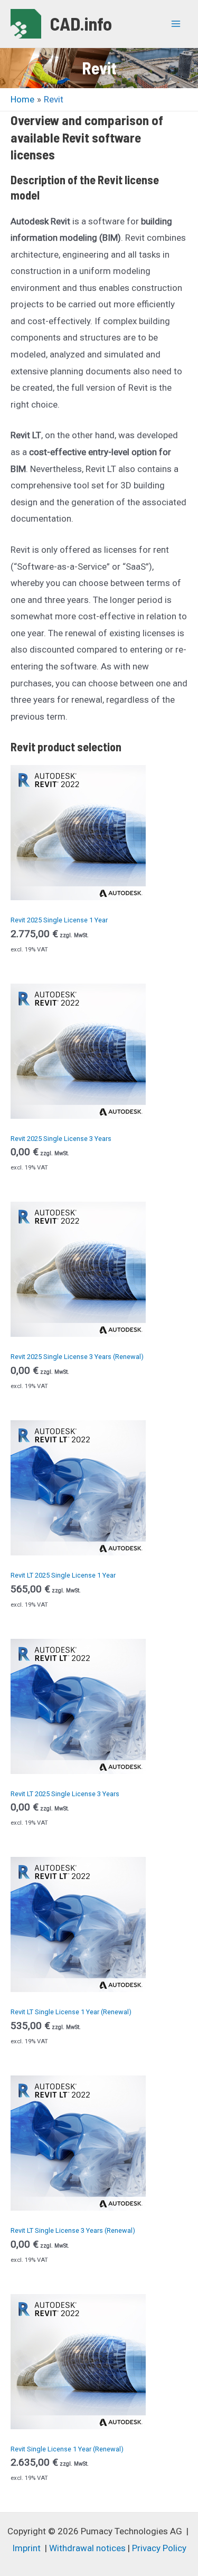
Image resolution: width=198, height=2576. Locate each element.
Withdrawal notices (87, 2548)
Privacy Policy (159, 2548)
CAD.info (81, 23)
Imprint (26, 2548)
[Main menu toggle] (176, 24)
